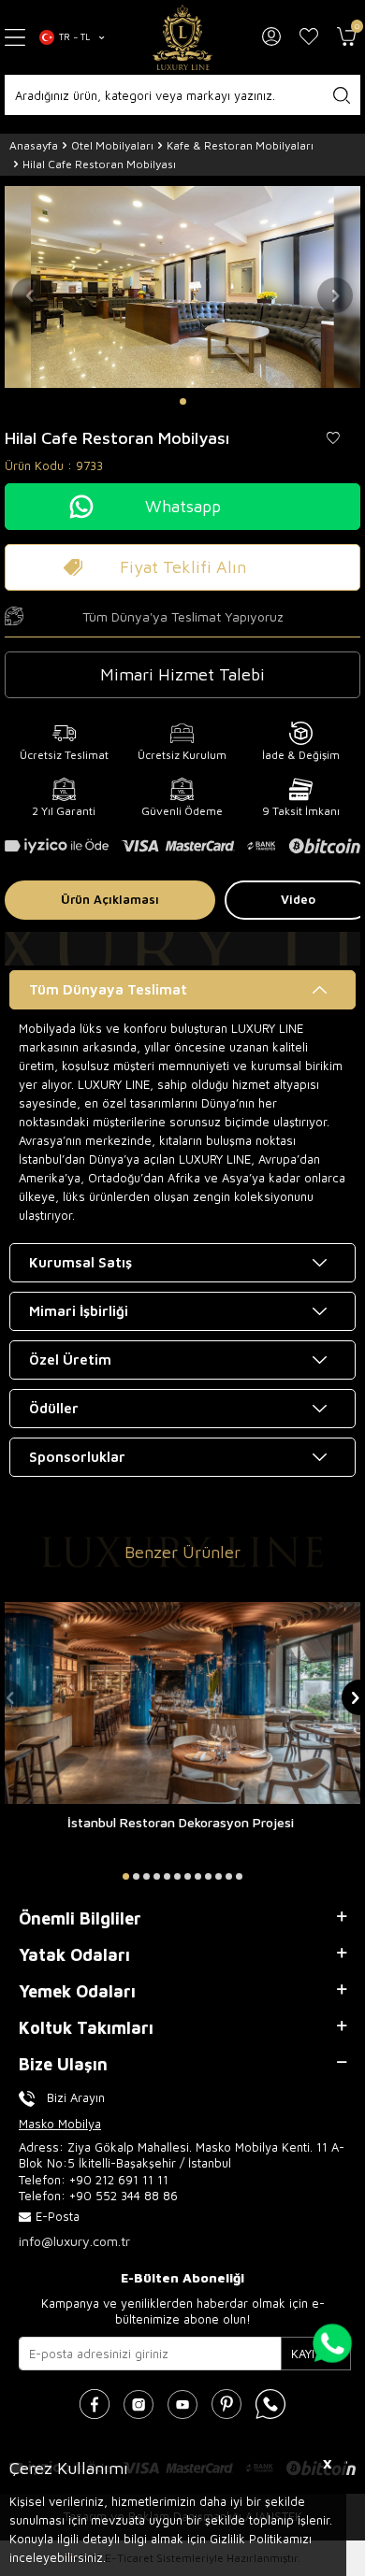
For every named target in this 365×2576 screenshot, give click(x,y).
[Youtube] (182, 2404)
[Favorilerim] (309, 37)
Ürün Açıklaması (110, 899)
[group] (182, 287)
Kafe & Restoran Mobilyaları (240, 145)
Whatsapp (183, 506)
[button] (183, 401)
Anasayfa (34, 145)
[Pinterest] (226, 2404)
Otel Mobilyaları (112, 145)
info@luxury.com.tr (74, 2241)
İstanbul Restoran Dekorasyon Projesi (181, 1822)
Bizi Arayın (76, 2097)
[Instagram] (139, 2404)
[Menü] (15, 38)
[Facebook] (95, 2404)
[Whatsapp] (270, 2404)
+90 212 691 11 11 (119, 2180)
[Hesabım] (271, 37)
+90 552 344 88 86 (124, 2196)
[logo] (182, 37)
